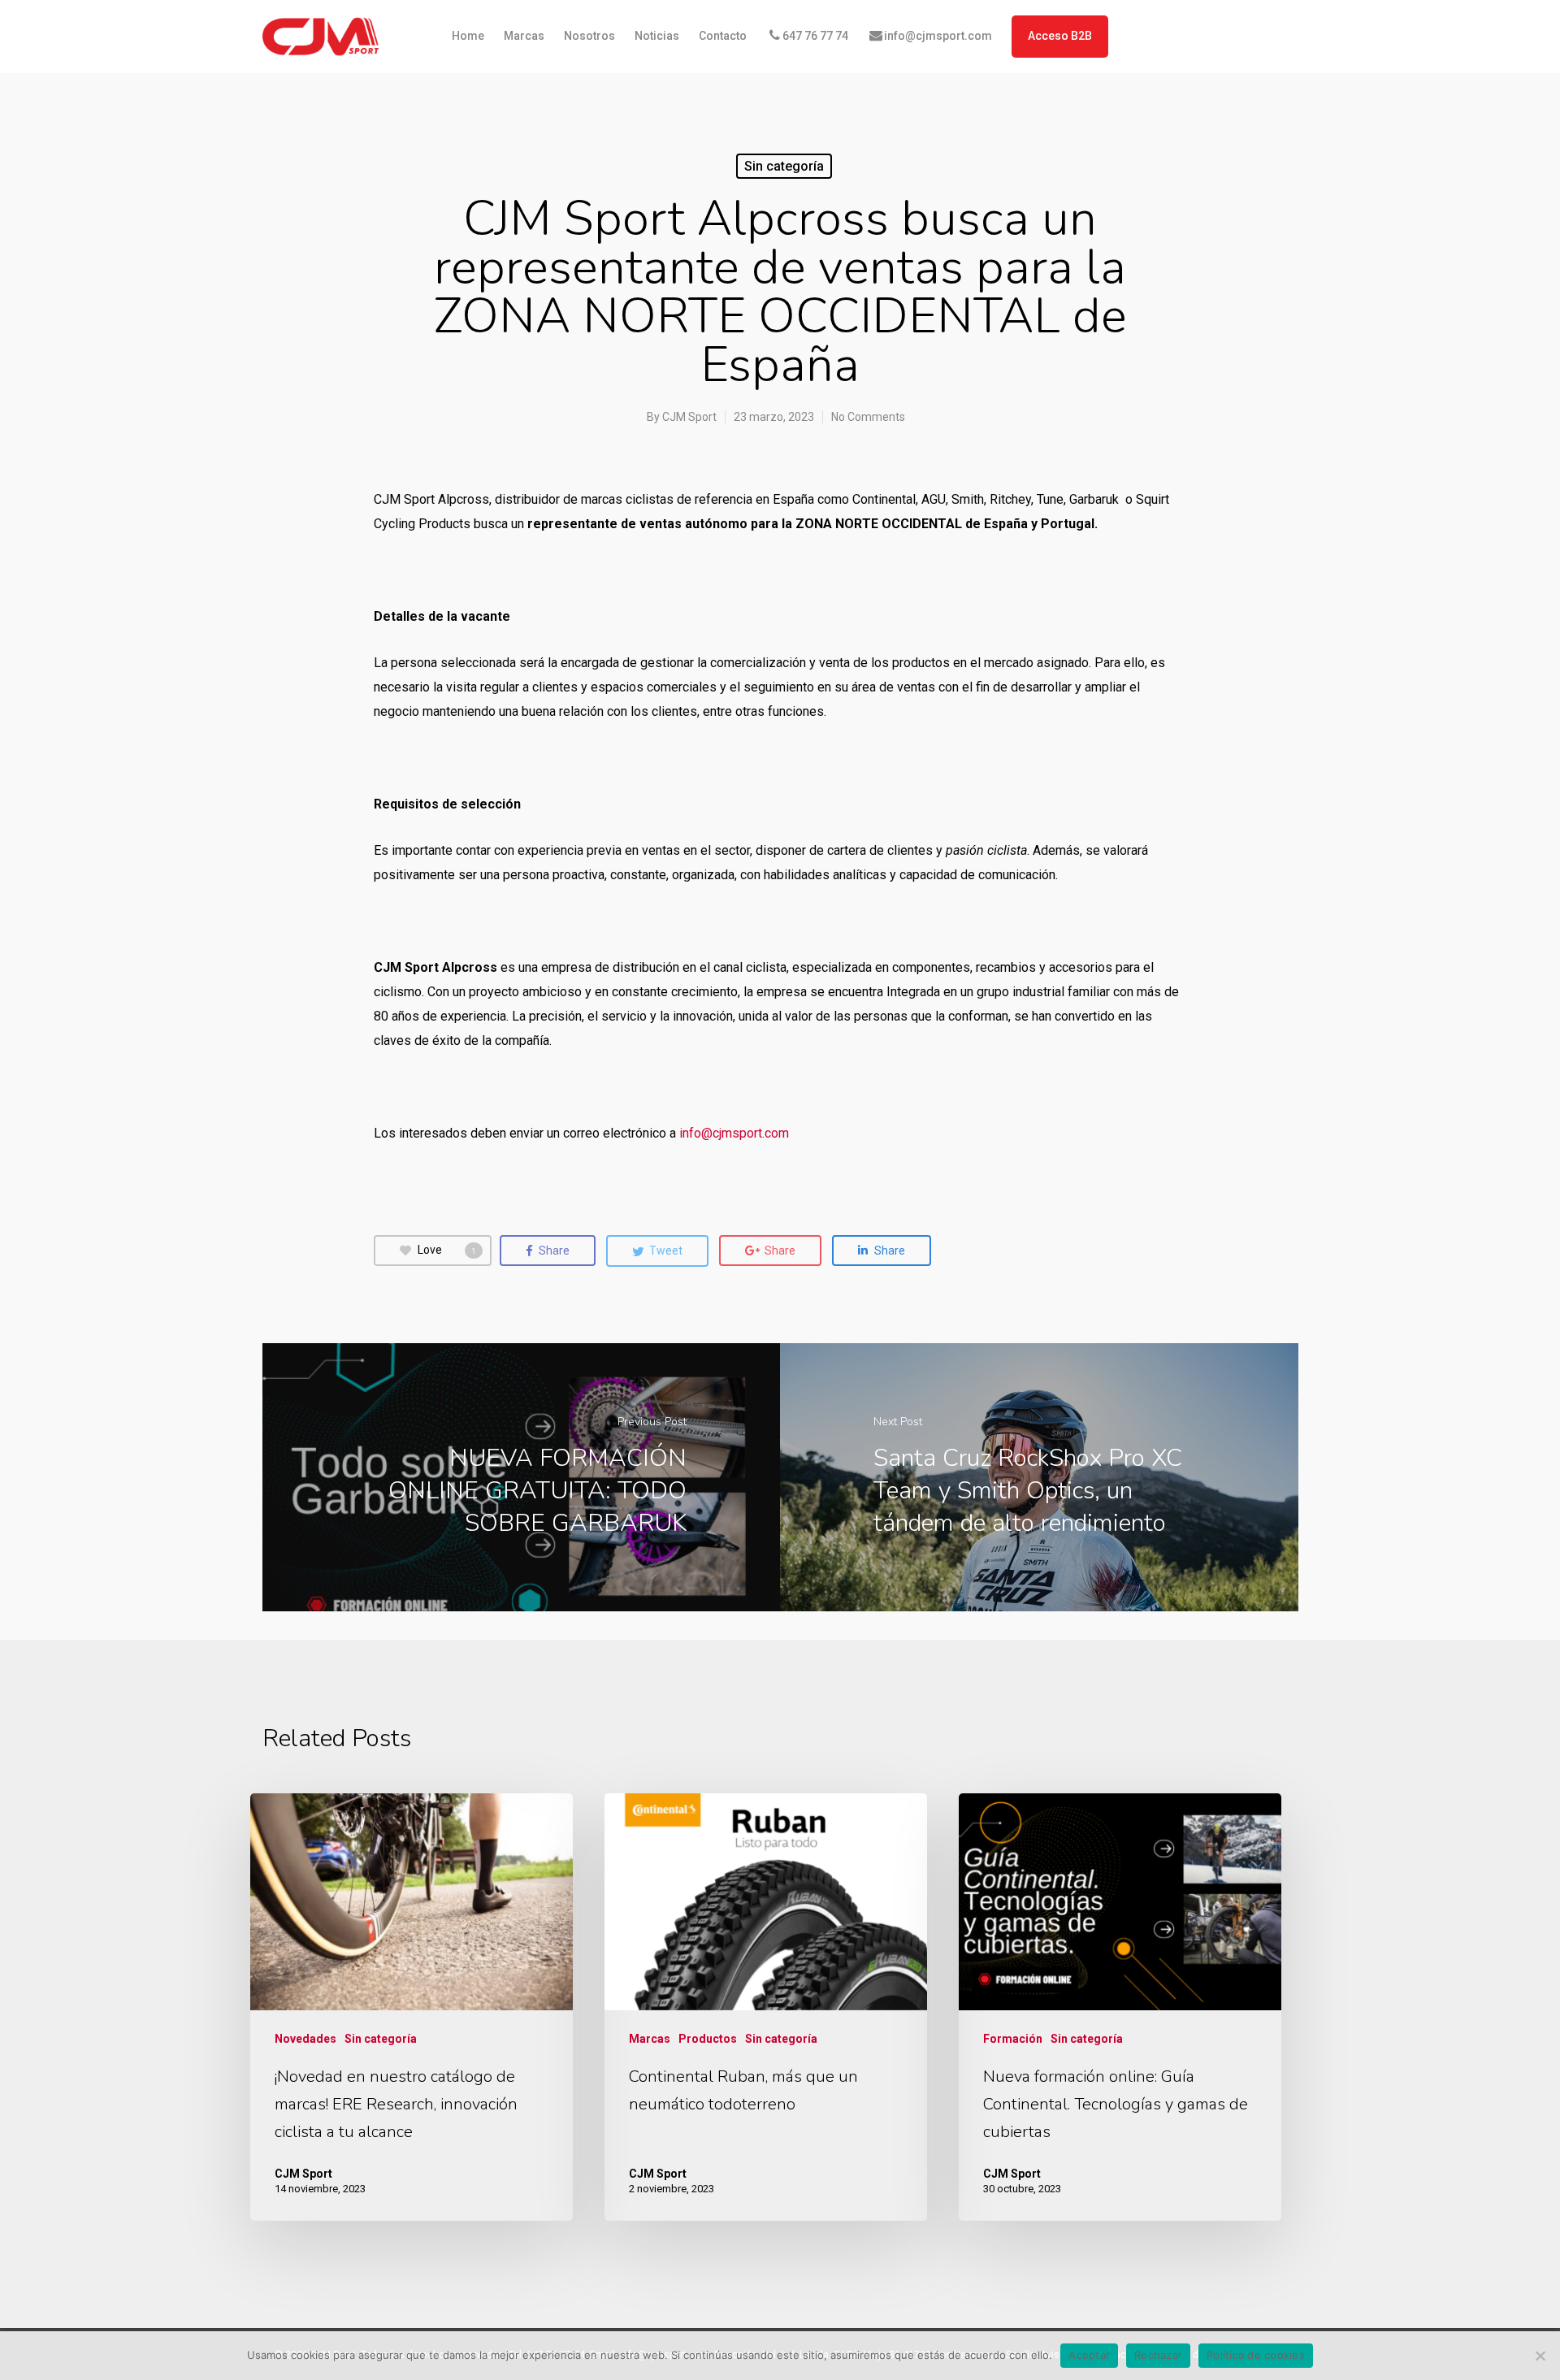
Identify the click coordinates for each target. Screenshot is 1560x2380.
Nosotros (589, 36)
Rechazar (1158, 2355)
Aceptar (1089, 2355)
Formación (1013, 2039)
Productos (708, 2039)
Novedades (305, 2039)
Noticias (657, 36)
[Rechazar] (1540, 2356)
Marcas (524, 36)
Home (468, 36)
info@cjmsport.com (938, 36)
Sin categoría (784, 166)
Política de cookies (1256, 2355)
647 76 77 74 (815, 36)
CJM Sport (689, 417)
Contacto (723, 36)
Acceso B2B (1060, 36)
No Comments (868, 417)
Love (447, 1250)
